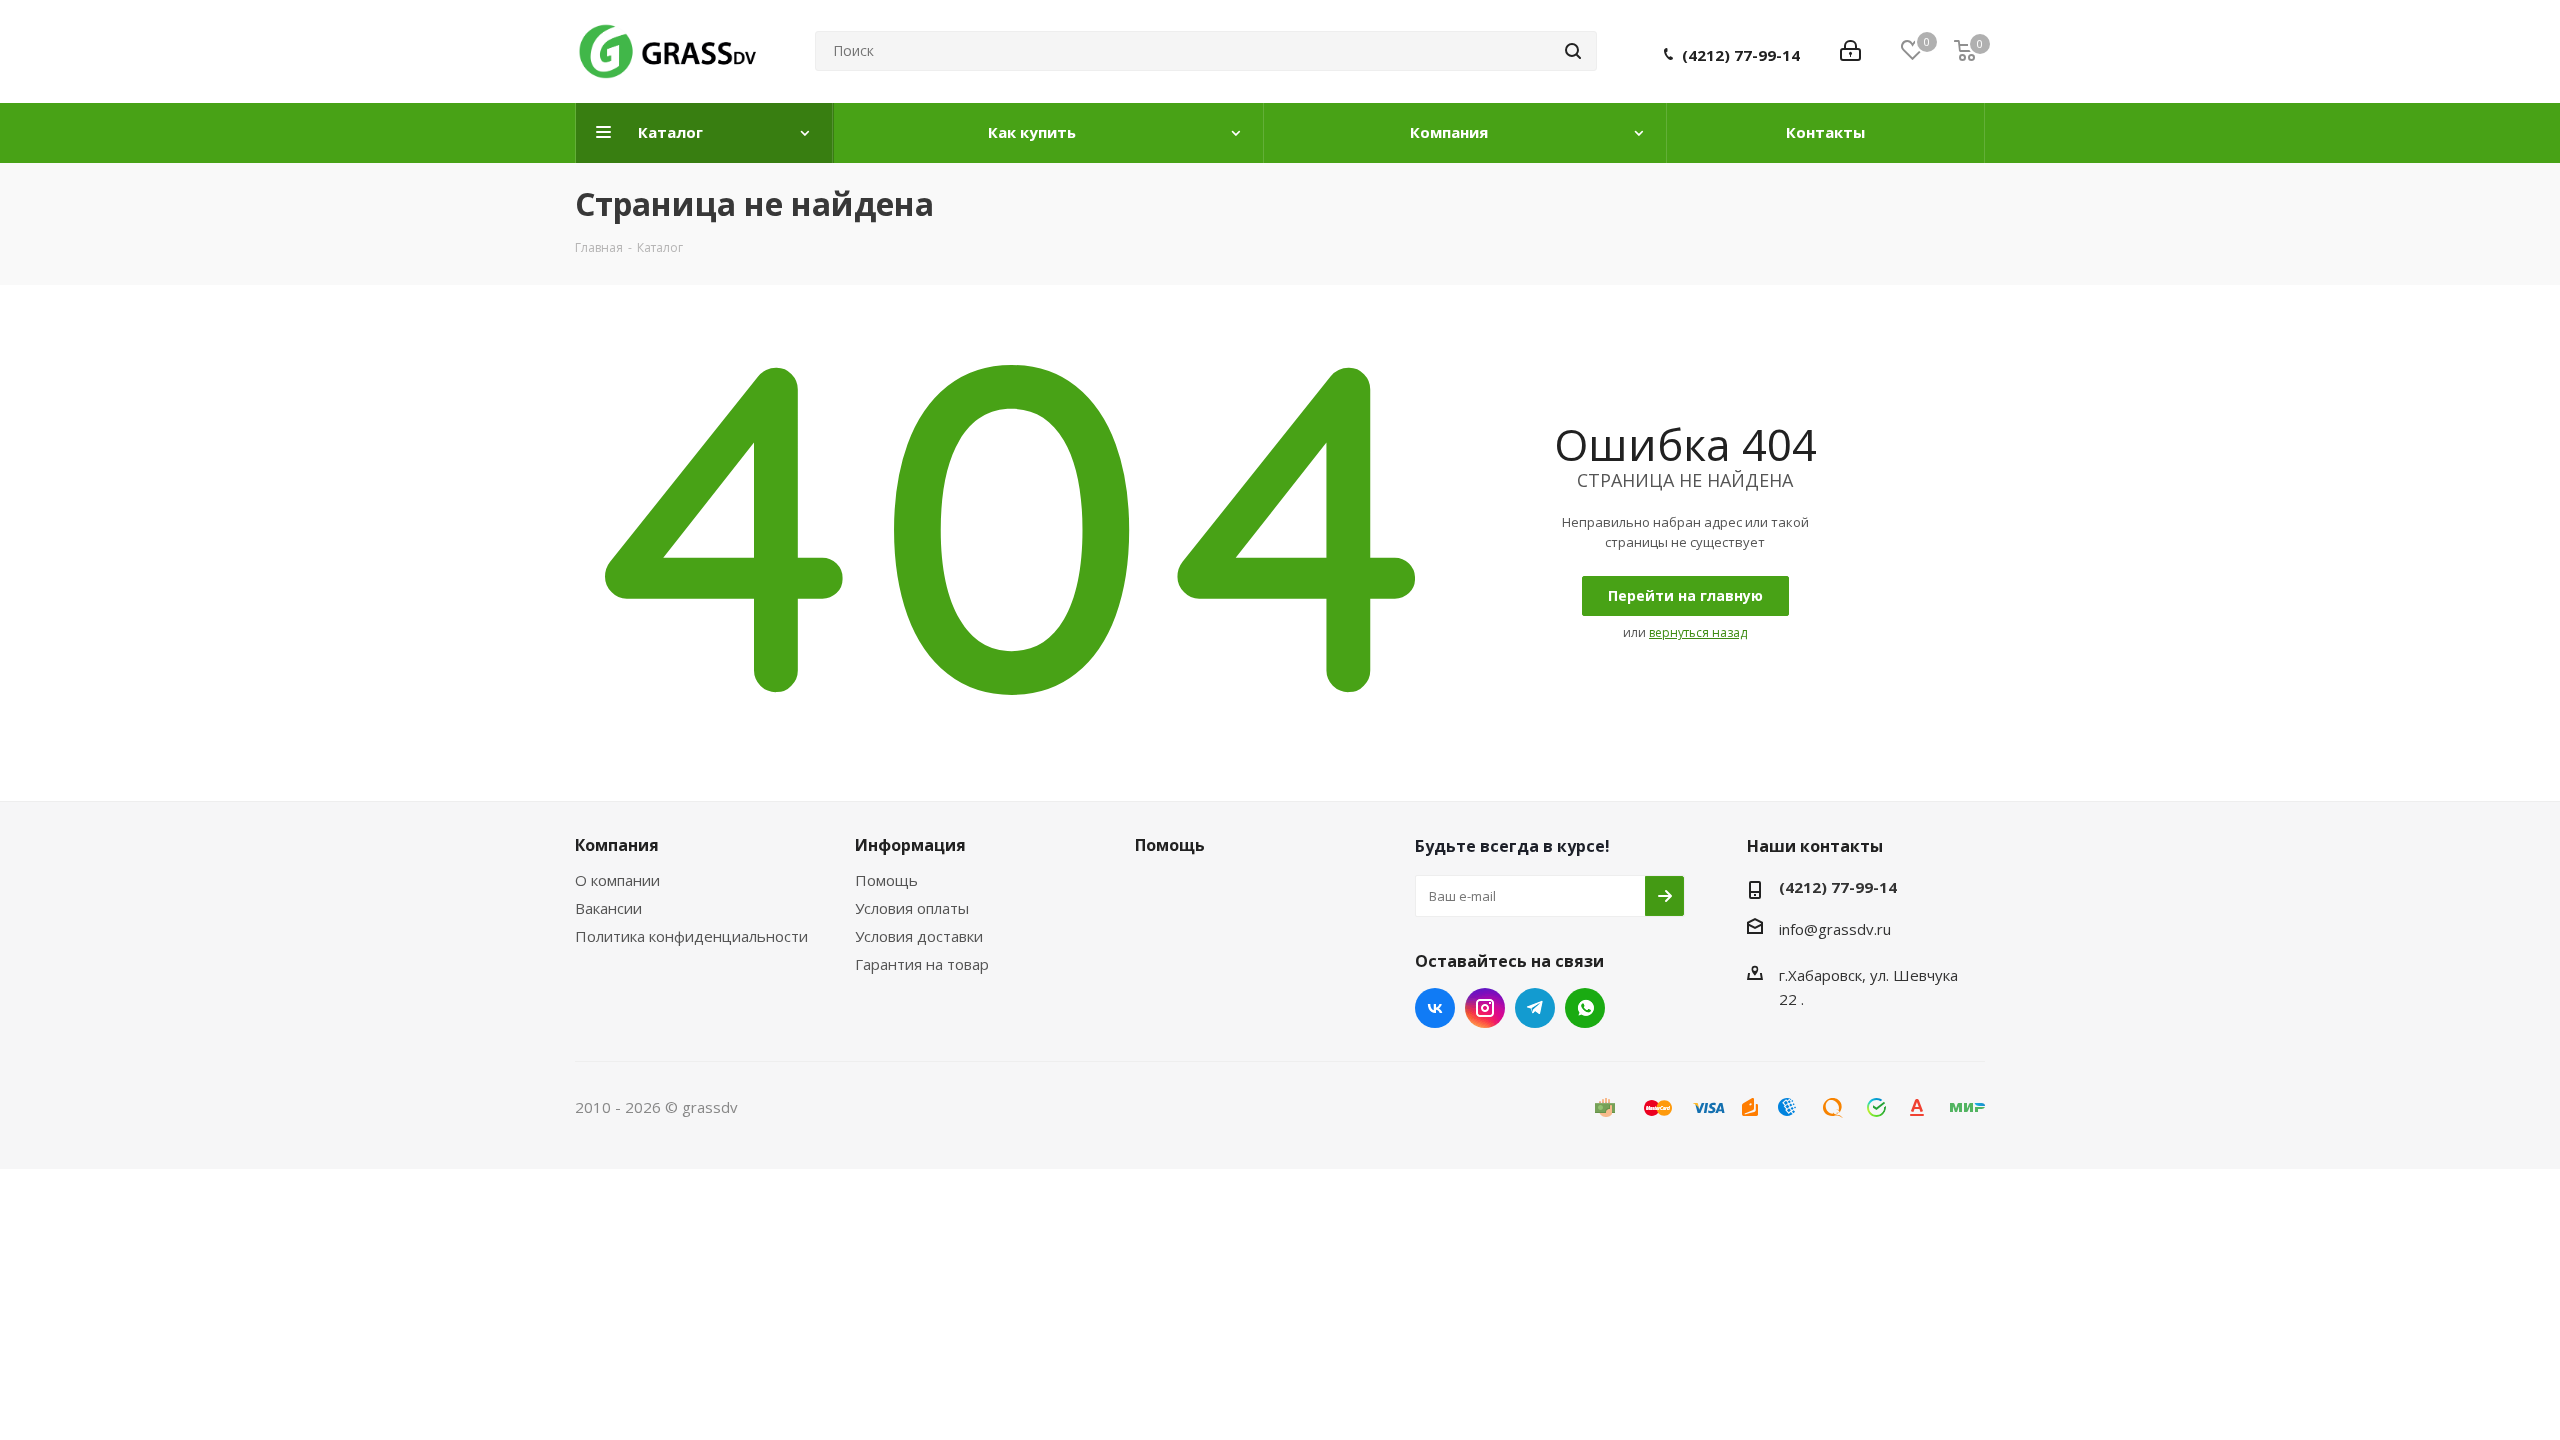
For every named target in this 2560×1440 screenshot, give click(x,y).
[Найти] (1573, 51)
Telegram (1535, 1008)
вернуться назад (1698, 632)
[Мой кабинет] (1850, 51)
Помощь (886, 880)
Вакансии (608, 908)
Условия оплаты (912, 908)
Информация (910, 845)
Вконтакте (1435, 1008)
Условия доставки (919, 936)
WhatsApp (1585, 1008)
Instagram (1485, 1008)
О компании (617, 880)
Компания (617, 845)
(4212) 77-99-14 (1741, 55)
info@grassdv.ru (1835, 929)
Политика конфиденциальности (691, 936)
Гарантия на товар (922, 964)
